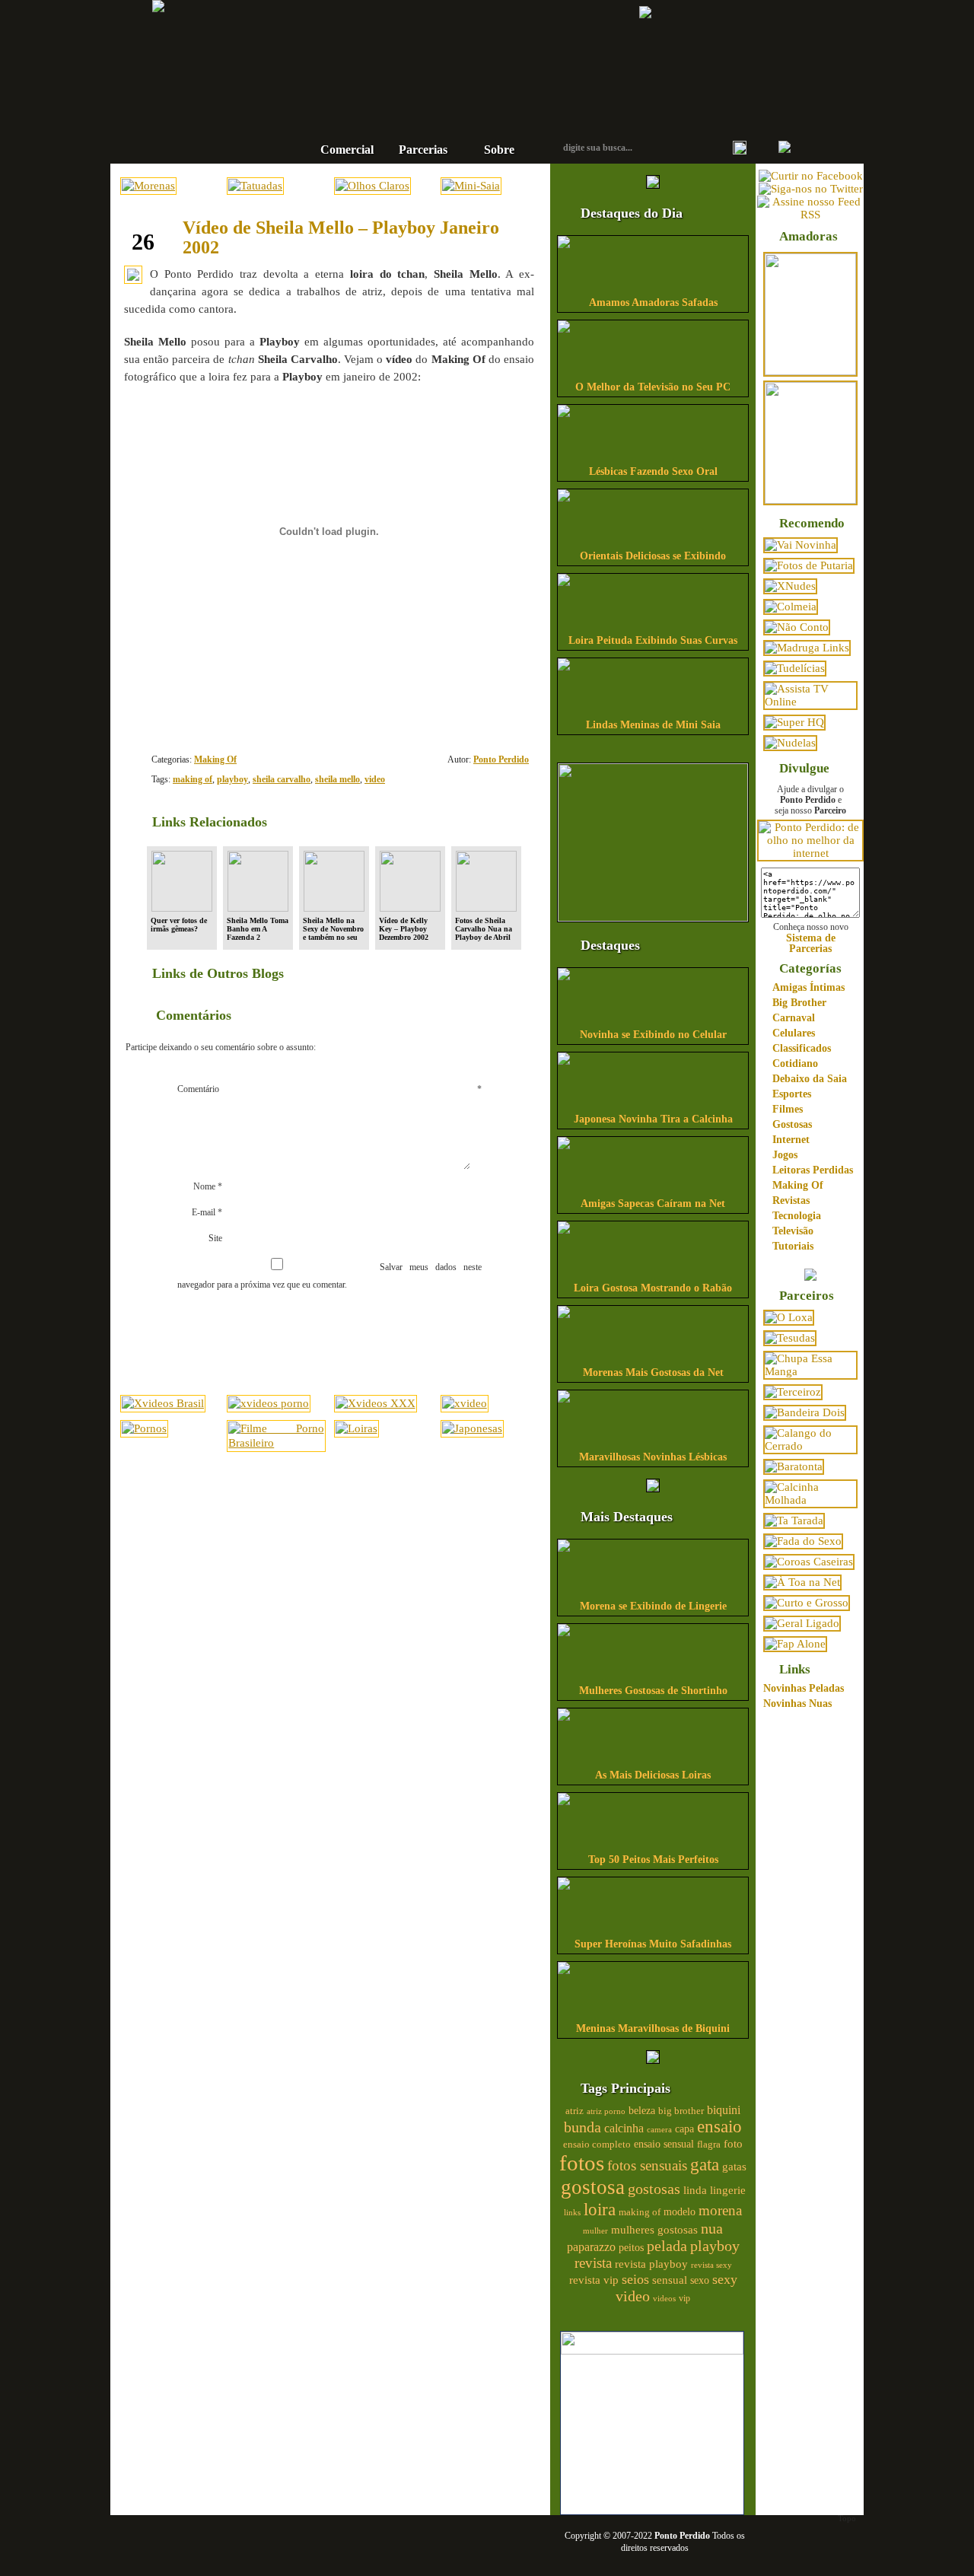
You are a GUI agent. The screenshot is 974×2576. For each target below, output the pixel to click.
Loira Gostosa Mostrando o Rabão (653, 1288)
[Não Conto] (797, 627)
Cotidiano (795, 1064)
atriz (575, 2111)
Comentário (329, 1089)
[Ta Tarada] (794, 1520)
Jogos (785, 1155)
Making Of (215, 759)
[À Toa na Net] (802, 1582)
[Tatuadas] (255, 186)
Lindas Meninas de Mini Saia (653, 725)
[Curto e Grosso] (807, 1603)
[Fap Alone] (795, 1644)
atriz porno (606, 2111)
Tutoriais (793, 1246)
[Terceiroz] (793, 1392)
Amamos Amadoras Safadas (653, 302)
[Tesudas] (790, 1338)
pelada (667, 2246)
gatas (734, 2167)
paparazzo (591, 2247)
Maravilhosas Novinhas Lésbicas (653, 1457)
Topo (847, 2518)
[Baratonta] (794, 1466)
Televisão (793, 1231)
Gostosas (792, 1124)
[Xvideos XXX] (376, 1403)
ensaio (719, 2127)
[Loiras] (356, 1428)
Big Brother (799, 1003)
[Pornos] (144, 1428)
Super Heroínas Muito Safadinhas (653, 1944)
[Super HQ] (794, 722)
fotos (582, 2163)
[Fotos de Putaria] (809, 565)
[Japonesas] (472, 1428)
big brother (681, 2111)
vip (684, 2298)
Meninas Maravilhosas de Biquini (653, 2028)
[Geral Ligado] (802, 1623)
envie (479, 704)
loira (600, 2209)
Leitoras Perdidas (813, 1170)
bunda (582, 2127)
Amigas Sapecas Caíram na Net (653, 1204)
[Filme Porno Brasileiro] (276, 1443)
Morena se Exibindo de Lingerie (653, 1606)
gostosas (654, 2189)
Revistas (791, 1200)
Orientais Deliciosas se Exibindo (653, 556)
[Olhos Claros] (372, 186)
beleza (642, 2111)
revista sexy (711, 2265)
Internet (791, 1140)
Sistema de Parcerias (811, 943)
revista (593, 2263)
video (375, 779)
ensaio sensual (664, 2144)
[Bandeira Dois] (805, 1412)
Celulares (794, 1033)
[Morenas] (148, 186)
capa (684, 2129)
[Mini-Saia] (471, 186)
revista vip (594, 2280)
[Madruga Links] (807, 648)
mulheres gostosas (654, 2229)
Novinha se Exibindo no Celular (653, 1035)
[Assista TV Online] (810, 702)
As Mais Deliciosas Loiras (653, 1775)
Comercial (347, 150)
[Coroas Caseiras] (809, 1562)
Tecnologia (797, 1216)
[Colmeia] (791, 607)
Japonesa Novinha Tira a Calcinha (653, 1119)
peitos (631, 2248)
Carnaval (794, 1018)
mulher (595, 2231)
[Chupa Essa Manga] (810, 1371)
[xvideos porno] (269, 1403)
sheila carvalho (282, 779)
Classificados (802, 1048)
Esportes (792, 1094)
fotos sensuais (647, 2165)
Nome (208, 1186)
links (572, 2212)
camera (659, 2129)
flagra (709, 2145)
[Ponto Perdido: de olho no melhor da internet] (810, 853)
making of (193, 779)
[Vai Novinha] (801, 545)
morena (720, 2210)
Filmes (788, 1109)
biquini (724, 2110)
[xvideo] (465, 1403)
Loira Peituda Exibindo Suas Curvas (653, 640)
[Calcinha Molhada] (810, 1500)
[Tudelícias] (795, 668)
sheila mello (337, 779)
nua (712, 2228)
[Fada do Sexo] (803, 1541)
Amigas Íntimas (808, 987)
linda (695, 2190)
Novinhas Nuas (797, 1704)
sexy (725, 2279)
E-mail (207, 1212)
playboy (232, 779)
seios (635, 2279)
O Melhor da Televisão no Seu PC (653, 387)
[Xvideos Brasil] (163, 1403)
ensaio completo (597, 2145)
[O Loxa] (789, 1317)
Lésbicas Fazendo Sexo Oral (653, 471)
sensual (670, 2280)
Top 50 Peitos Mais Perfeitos (653, 1860)
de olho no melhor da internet (438, 102)
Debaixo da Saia (810, 1079)
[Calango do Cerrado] (810, 1446)
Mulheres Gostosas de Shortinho (653, 1691)
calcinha (624, 2129)
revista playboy (651, 2264)
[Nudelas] (790, 743)
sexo (700, 2280)
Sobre (499, 150)
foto (733, 2143)
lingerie (728, 2190)
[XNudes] (790, 586)
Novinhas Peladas (804, 1688)
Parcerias (423, 150)
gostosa (593, 2187)
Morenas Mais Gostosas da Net (653, 1372)
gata (705, 2165)
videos (664, 2298)
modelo (680, 2211)
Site (215, 1238)
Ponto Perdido (438, 53)
